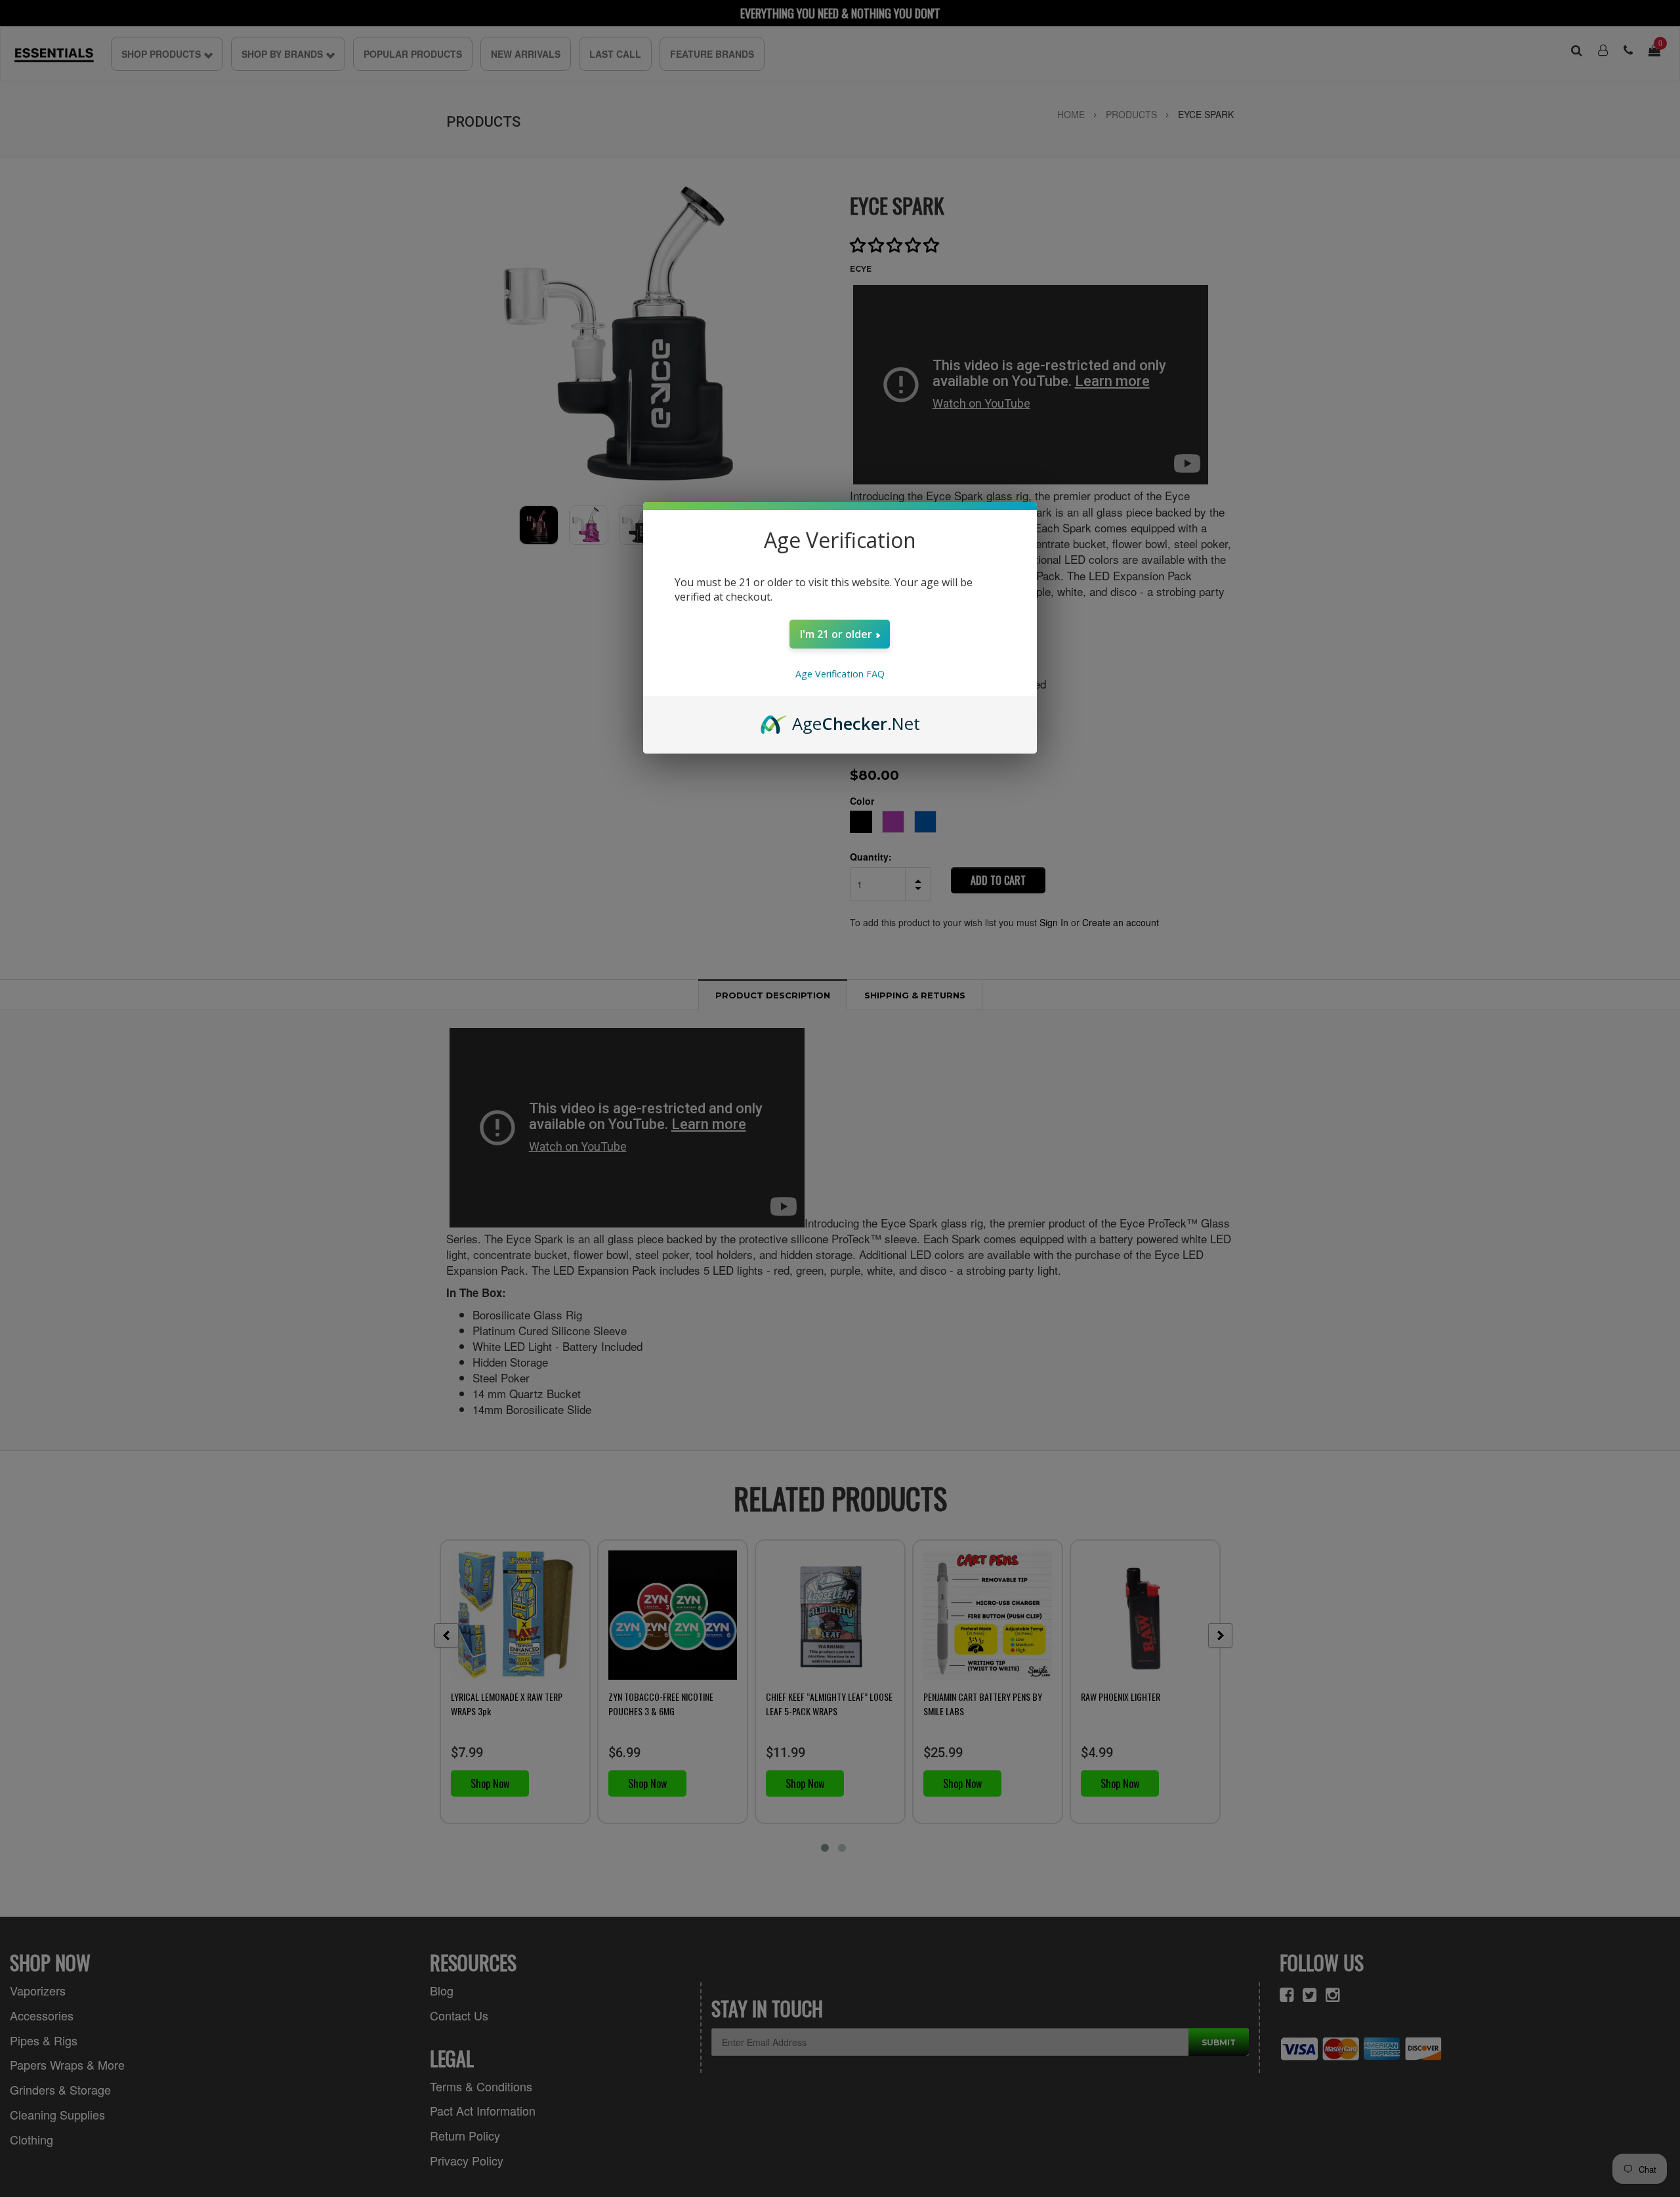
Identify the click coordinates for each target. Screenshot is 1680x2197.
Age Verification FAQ (840, 674)
